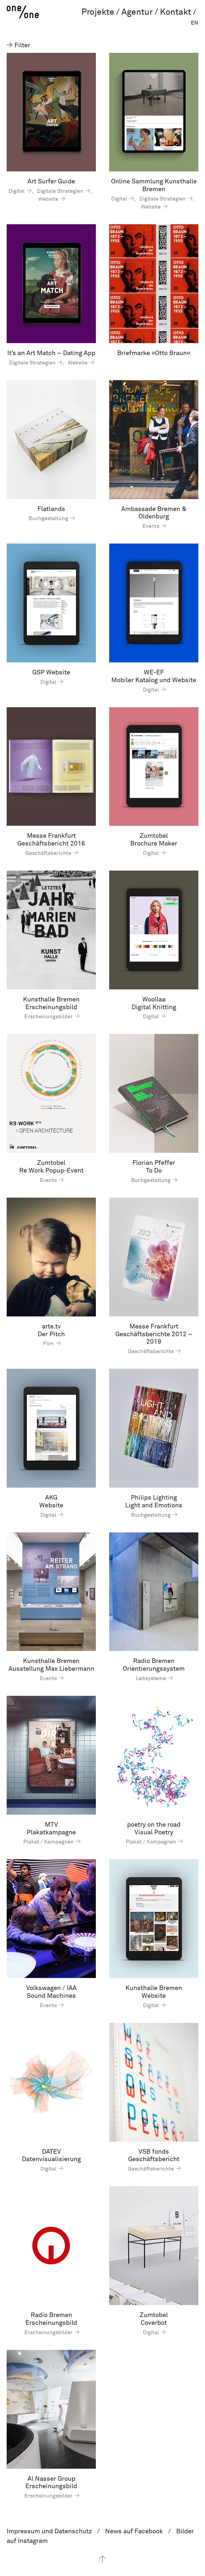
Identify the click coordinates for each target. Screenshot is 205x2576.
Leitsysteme (152, 1678)
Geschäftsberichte (49, 853)
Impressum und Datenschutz (49, 2531)
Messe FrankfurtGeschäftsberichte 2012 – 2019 (154, 1334)
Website (49, 199)
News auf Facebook (134, 2531)
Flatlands (51, 509)
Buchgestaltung (49, 518)
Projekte (98, 12)
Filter (21, 45)
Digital (17, 191)
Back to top (102, 2559)
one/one (23, 12)
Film (49, 1344)
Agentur (137, 12)
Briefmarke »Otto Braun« (154, 353)
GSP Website (51, 672)
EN (195, 23)
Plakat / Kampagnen (49, 1842)
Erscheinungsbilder (49, 1017)
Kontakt (176, 12)
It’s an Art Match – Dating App (51, 353)
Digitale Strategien (61, 191)
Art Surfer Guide (51, 182)
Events (151, 526)
